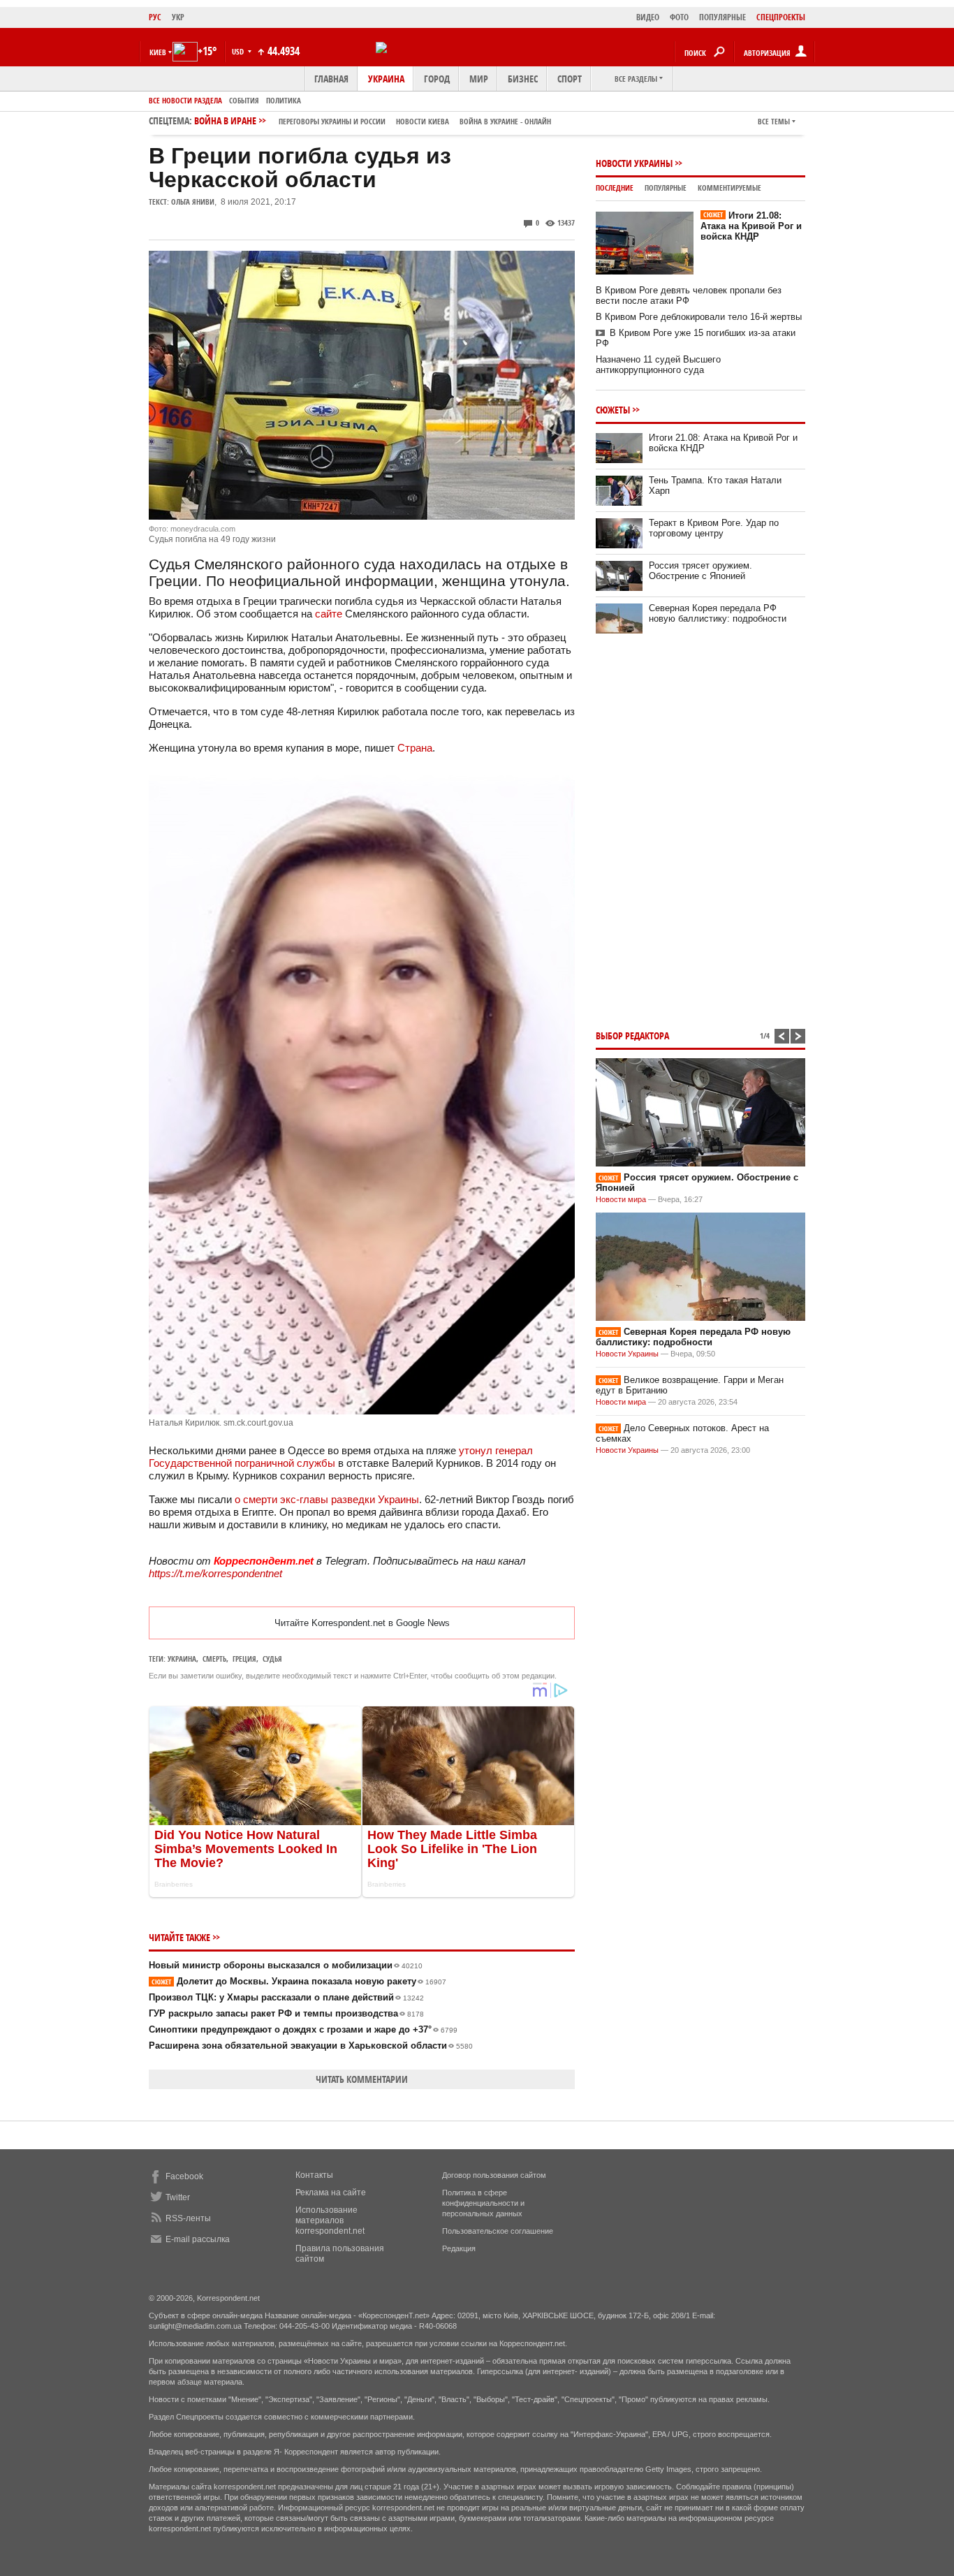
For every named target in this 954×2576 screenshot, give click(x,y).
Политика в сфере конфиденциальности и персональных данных (483, 2203)
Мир (479, 79)
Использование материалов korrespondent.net (330, 2220)
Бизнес (523, 79)
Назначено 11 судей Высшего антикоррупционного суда (658, 365)
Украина (386, 79)
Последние (615, 188)
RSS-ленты (188, 2218)
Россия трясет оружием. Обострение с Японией (700, 571)
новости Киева (423, 121)
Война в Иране (373, 120)
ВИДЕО (648, 17)
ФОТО (679, 17)
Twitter (178, 2197)
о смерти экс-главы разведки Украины (327, 1499)
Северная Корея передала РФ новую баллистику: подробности (718, 613)
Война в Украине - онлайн (505, 121)
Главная (331, 79)
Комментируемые (729, 188)
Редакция (459, 2248)
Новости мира (621, 1199)
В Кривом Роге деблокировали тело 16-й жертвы (699, 317)
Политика (284, 100)
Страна (415, 748)
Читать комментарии (362, 2079)
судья (272, 1659)
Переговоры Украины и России (332, 121)
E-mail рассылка (198, 2239)
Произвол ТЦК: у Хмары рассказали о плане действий (286, 1997)
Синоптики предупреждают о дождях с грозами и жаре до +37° (303, 2029)
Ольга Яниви (193, 202)
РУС (155, 17)
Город (437, 79)
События (244, 100)
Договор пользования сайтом (494, 2175)
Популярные (666, 188)
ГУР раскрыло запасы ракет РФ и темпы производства (286, 2013)
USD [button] (239, 51)
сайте (329, 614)
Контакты (314, 2175)
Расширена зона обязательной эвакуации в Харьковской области (311, 2046)
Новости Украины (634, 163)
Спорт (570, 79)
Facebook (184, 2176)
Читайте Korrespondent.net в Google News (362, 1623)
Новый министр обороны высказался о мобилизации (286, 1965)
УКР (178, 17)
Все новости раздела (185, 100)
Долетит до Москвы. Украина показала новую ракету (299, 1981)
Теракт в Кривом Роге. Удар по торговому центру (714, 528)
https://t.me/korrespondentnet (215, 1573)
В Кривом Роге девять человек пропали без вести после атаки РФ (689, 295)
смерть (214, 1659)
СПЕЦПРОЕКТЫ (781, 17)
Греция (244, 1659)
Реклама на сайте (331, 2193)
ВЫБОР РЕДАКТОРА (632, 1035)
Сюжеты (613, 410)
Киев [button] (158, 52)
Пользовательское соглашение (498, 2231)
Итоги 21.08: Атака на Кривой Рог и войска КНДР (751, 226)
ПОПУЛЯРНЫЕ (722, 17)
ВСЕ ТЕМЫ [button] (774, 121)
